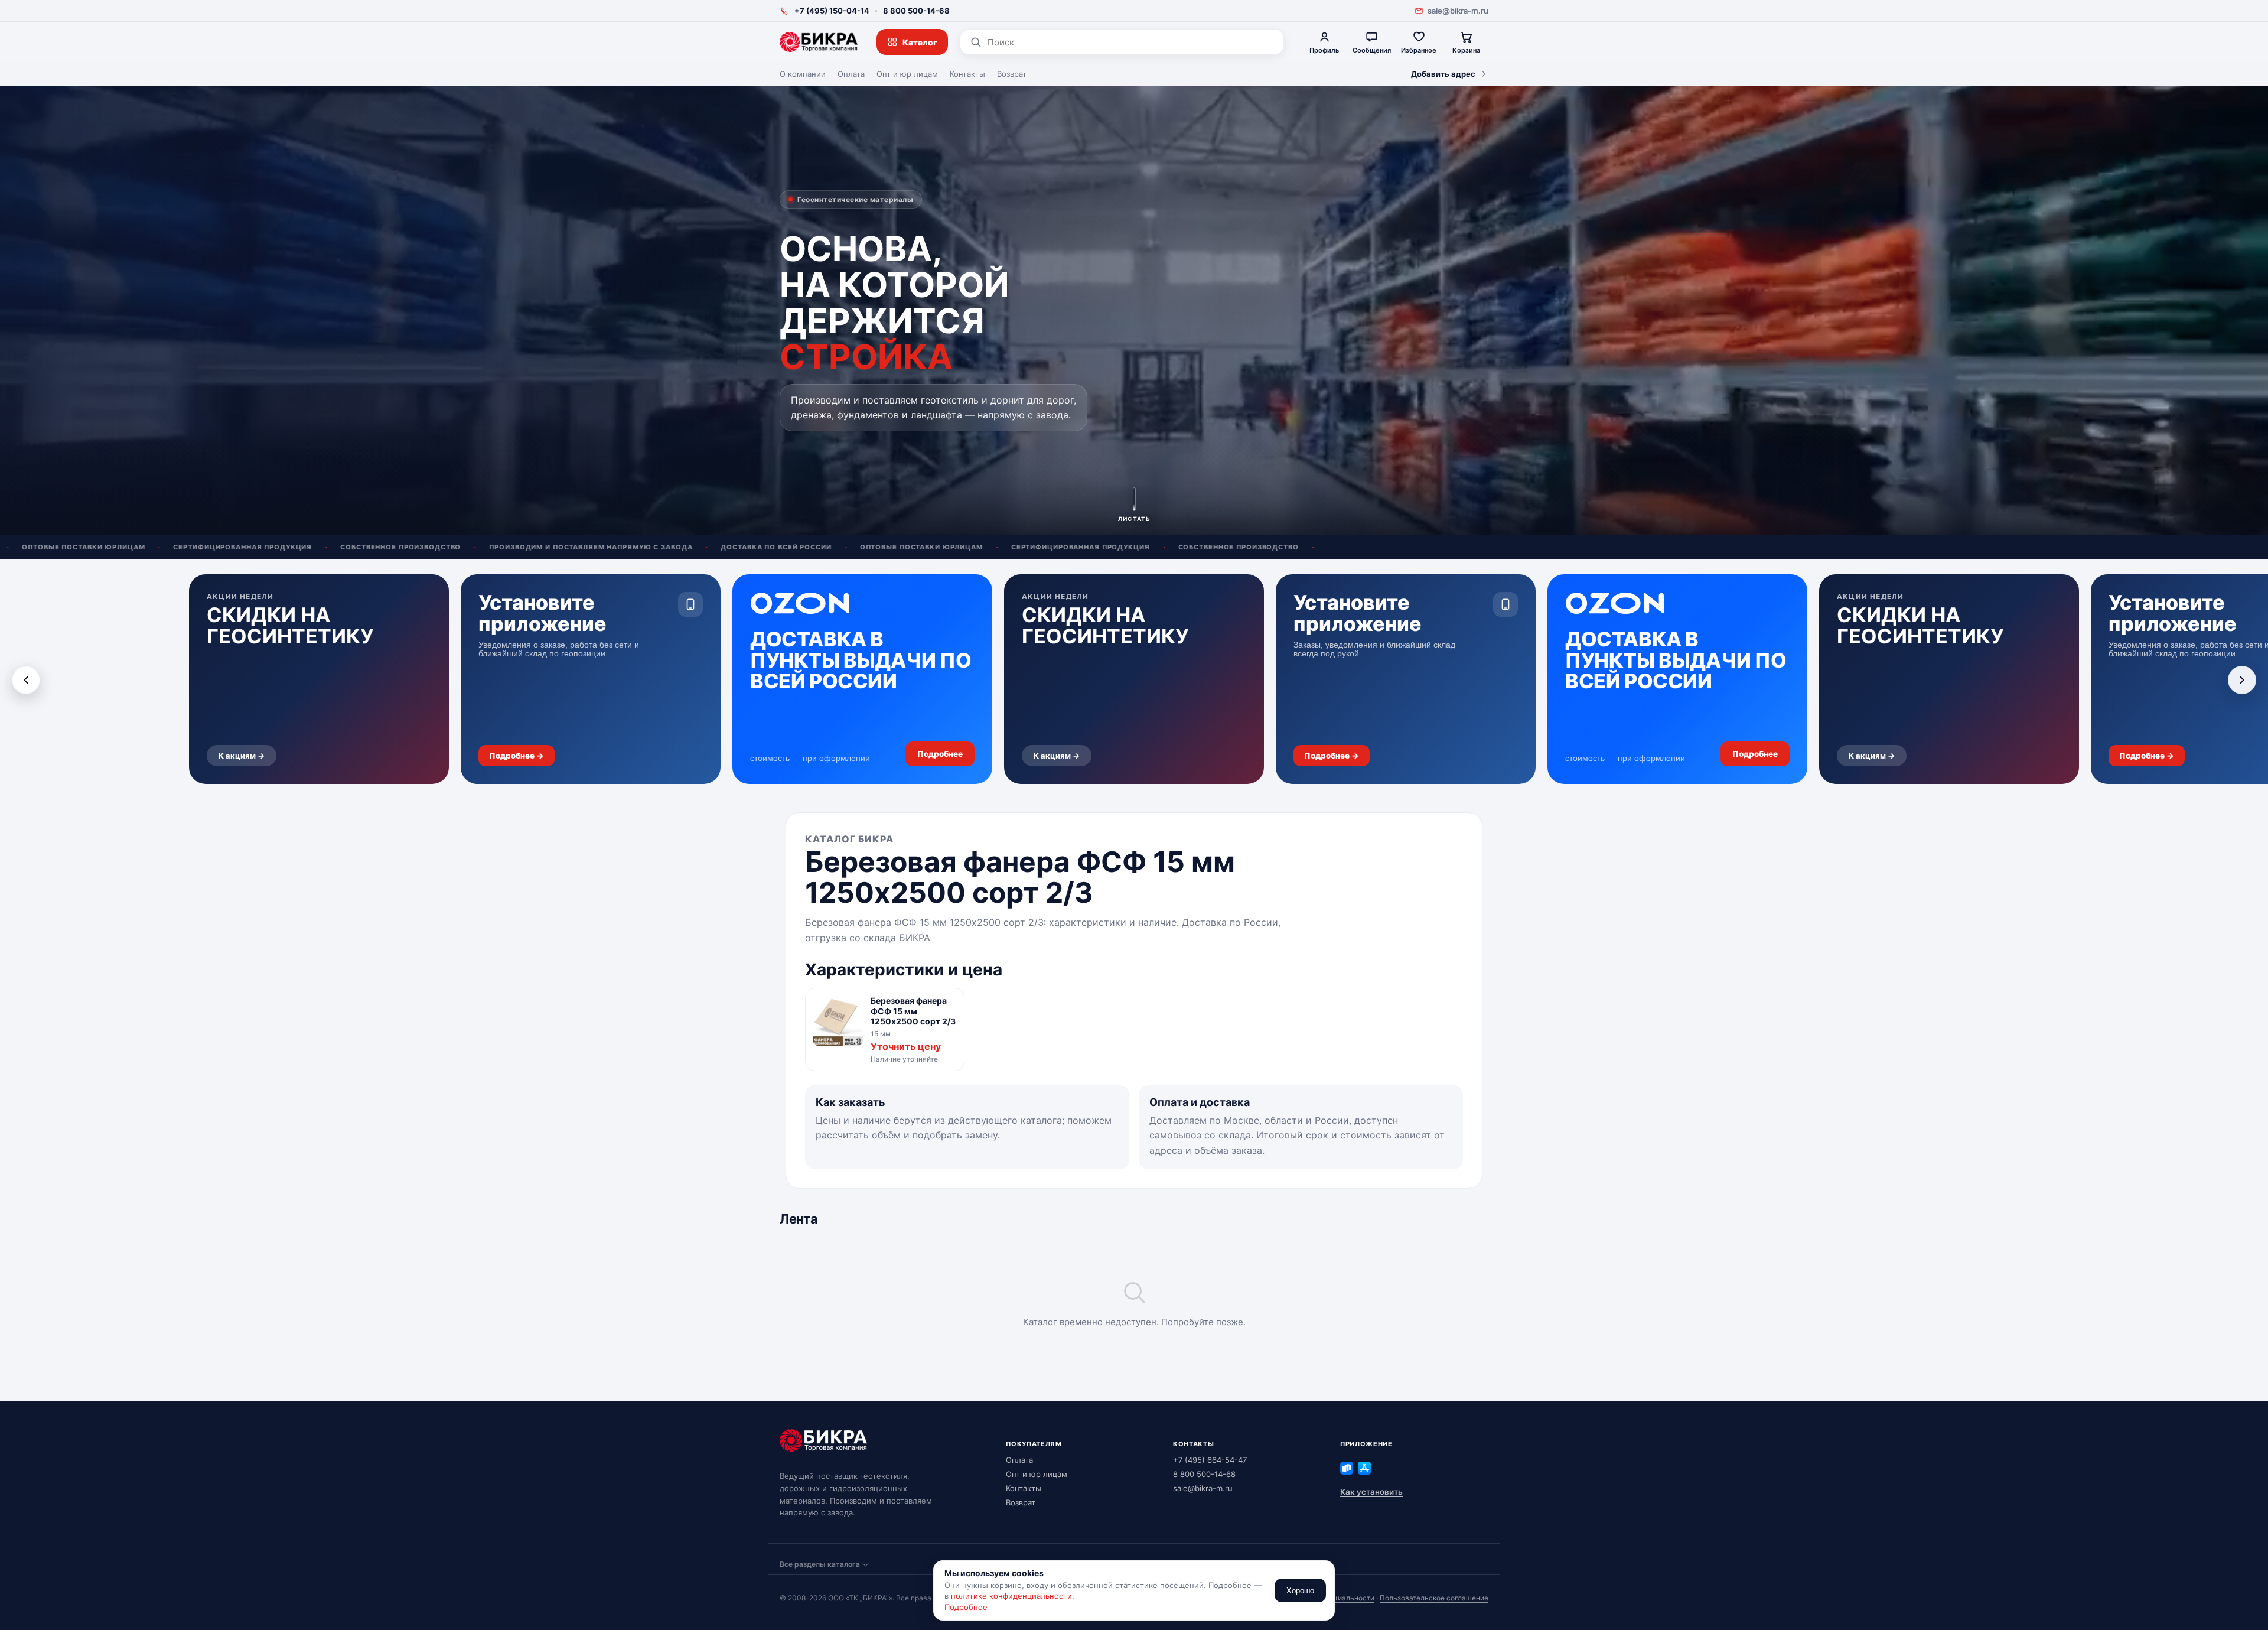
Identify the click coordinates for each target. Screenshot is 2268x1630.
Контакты (967, 74)
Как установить (1371, 1492)
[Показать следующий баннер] (2242, 680)
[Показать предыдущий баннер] (26, 680)
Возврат (1012, 74)
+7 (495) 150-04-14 (832, 11)
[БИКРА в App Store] (1364, 1468)
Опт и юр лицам (907, 74)
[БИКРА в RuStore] (1347, 1468)
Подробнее (966, 1607)
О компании (803, 74)
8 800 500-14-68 (916, 11)
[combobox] (1131, 42)
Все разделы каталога (820, 1564)
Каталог (920, 42)
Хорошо (1300, 1591)
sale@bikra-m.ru (1458, 11)
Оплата (851, 74)
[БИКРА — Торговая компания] (819, 42)
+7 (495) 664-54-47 (1210, 1460)
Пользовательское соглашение (1434, 1598)
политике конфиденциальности (1011, 1596)
